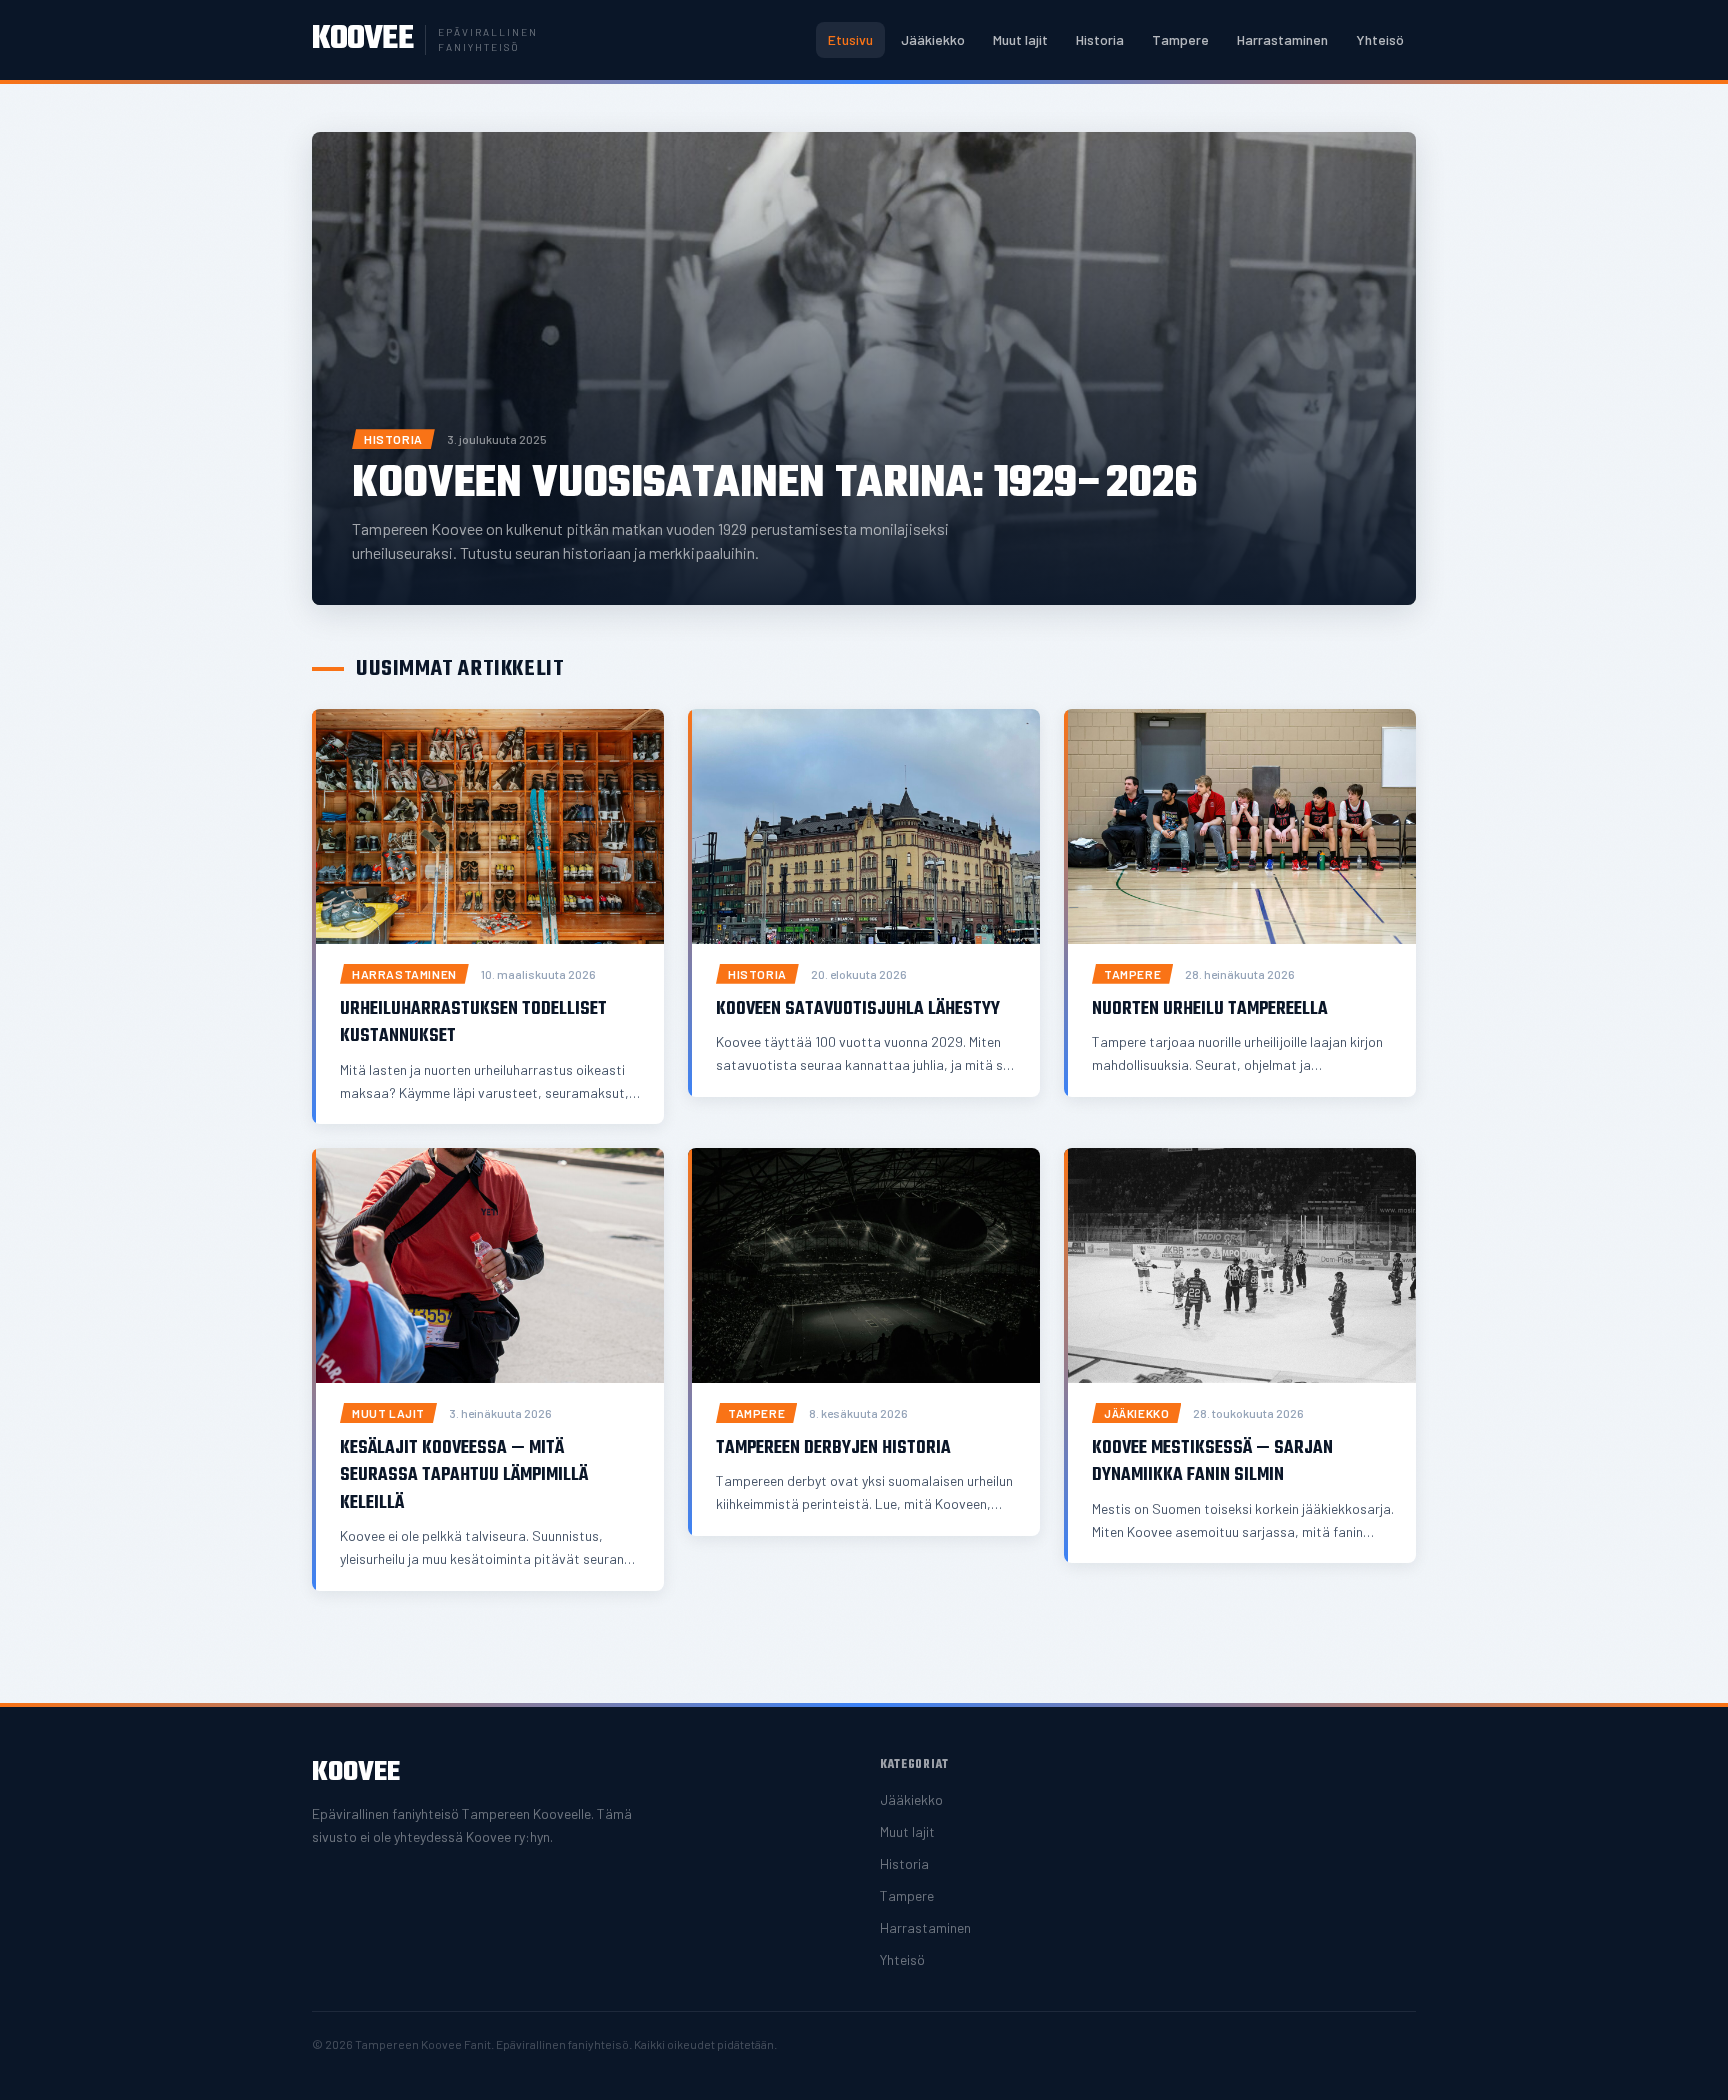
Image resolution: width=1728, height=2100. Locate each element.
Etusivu (850, 39)
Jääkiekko (933, 39)
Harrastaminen (1282, 39)
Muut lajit (1020, 39)
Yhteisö (1380, 39)
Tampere (1180, 39)
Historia (1100, 39)
